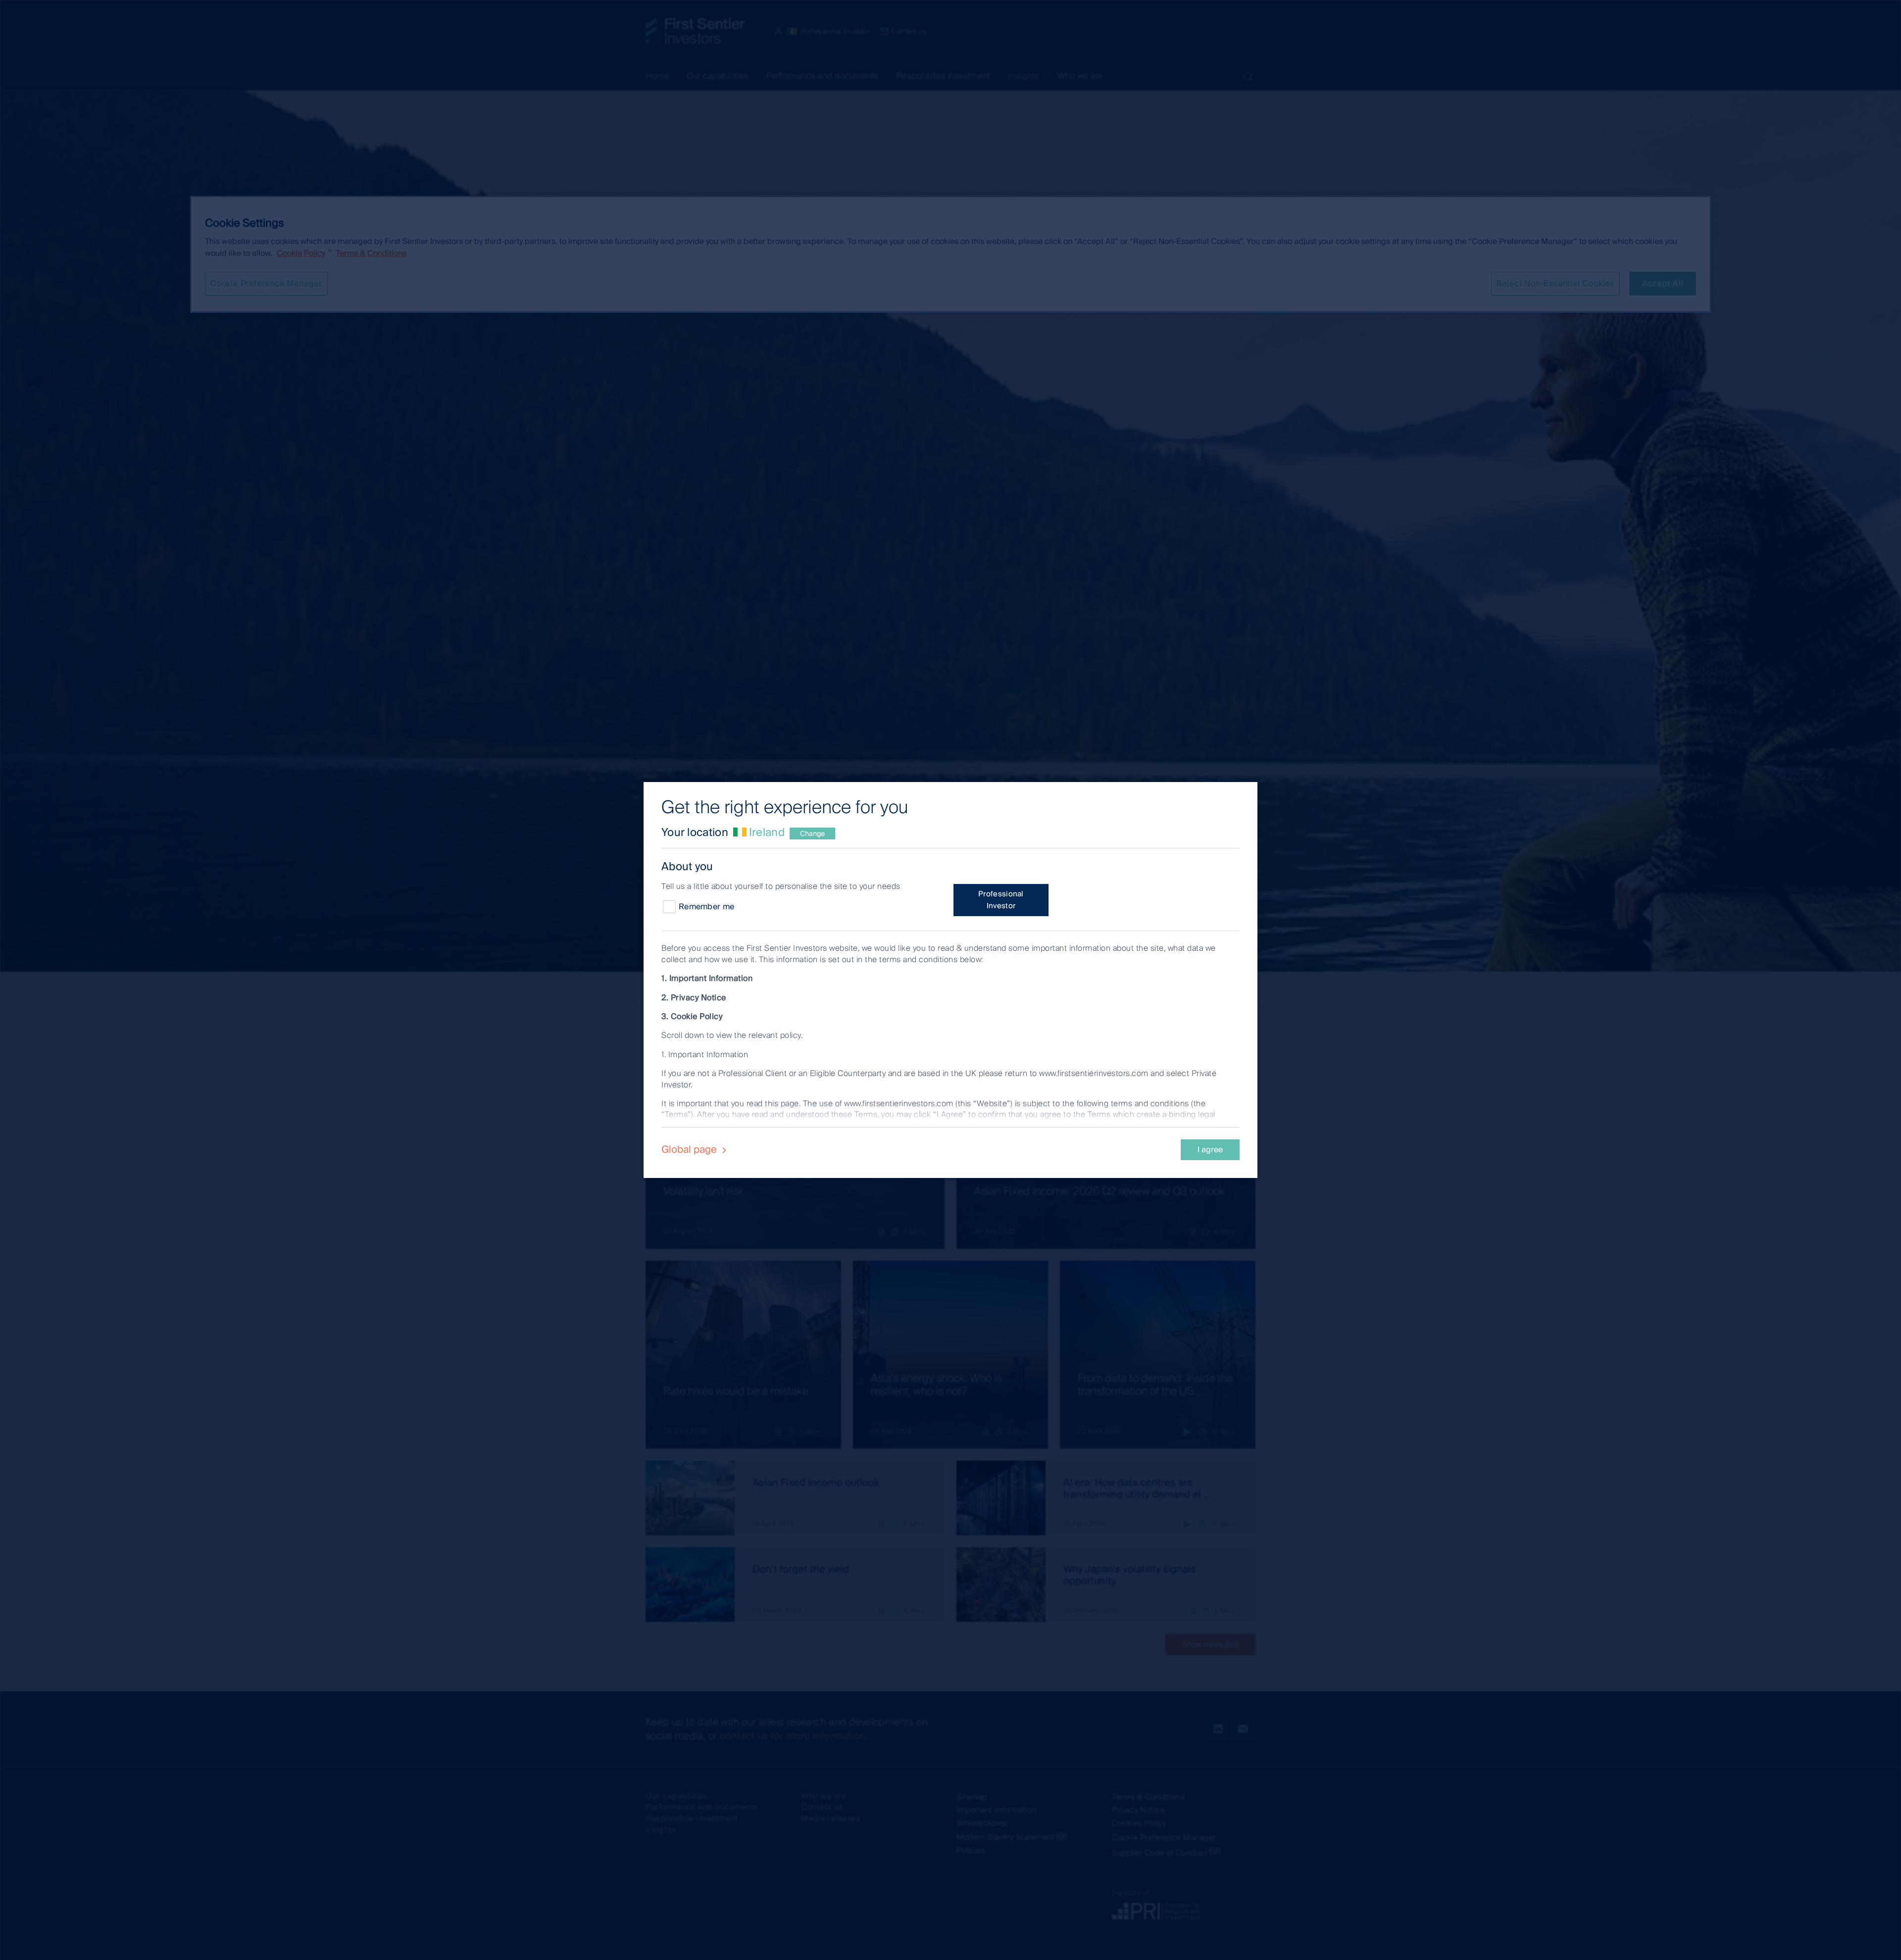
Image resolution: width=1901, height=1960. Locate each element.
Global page (690, 1149)
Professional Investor (1001, 900)
